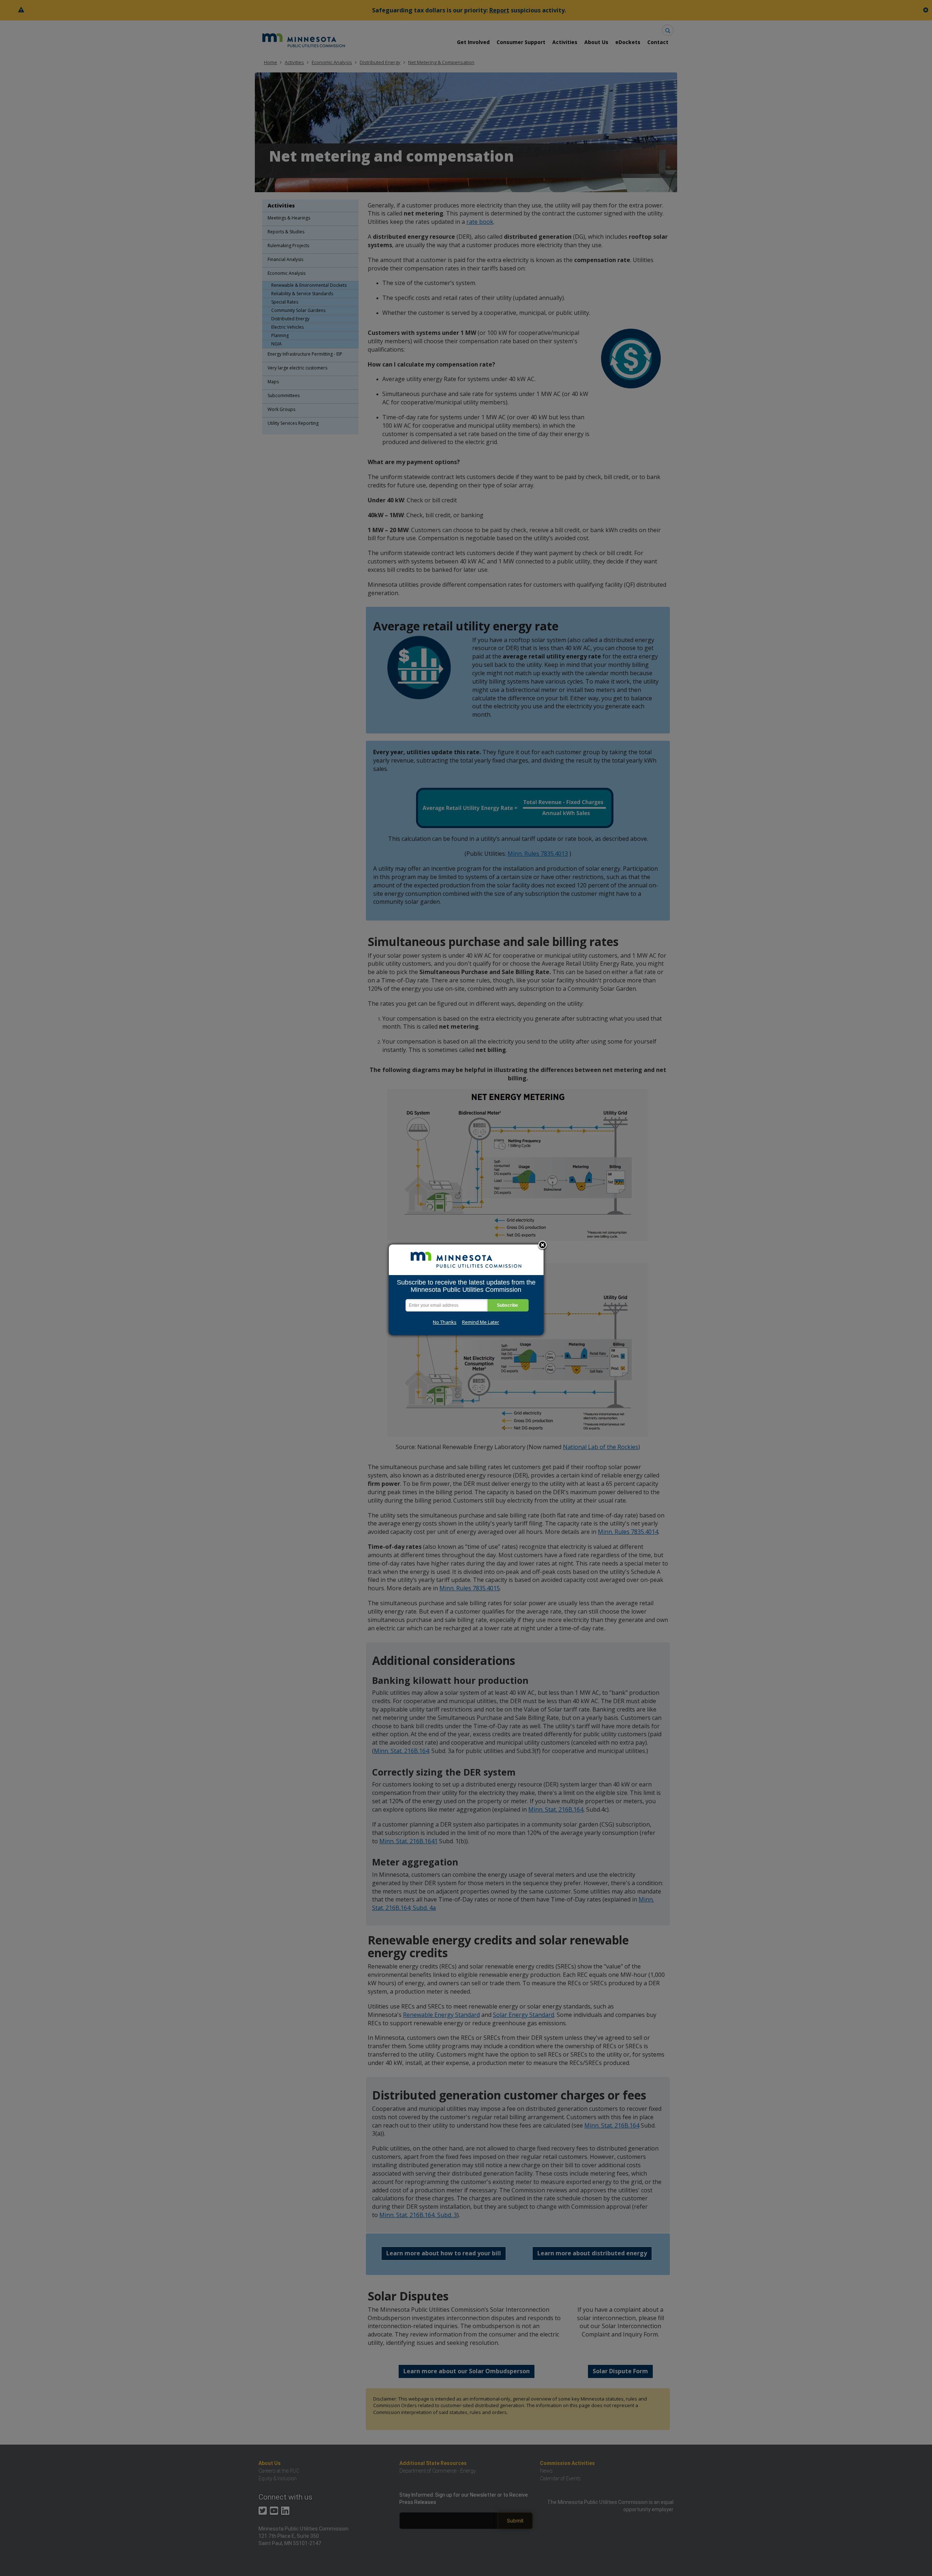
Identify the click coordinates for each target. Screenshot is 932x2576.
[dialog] (466, 1290)
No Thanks (445, 1322)
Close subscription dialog (542, 1246)
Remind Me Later (481, 1322)
